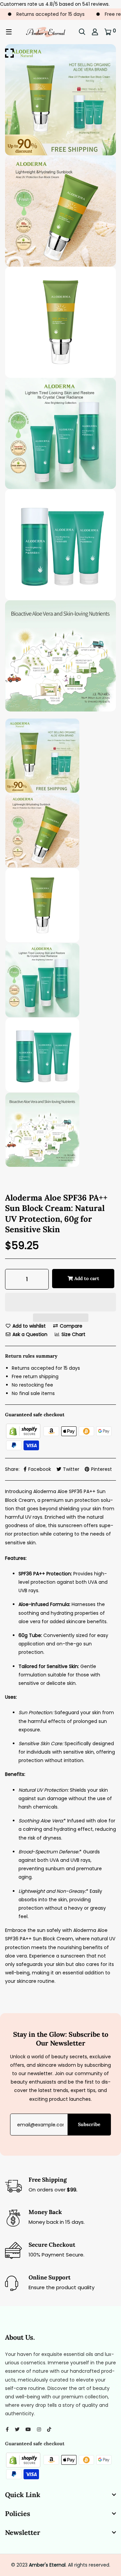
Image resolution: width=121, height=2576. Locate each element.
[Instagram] (39, 2429)
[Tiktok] (49, 2429)
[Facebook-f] (7, 2429)
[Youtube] (28, 2429)
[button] (61, 1303)
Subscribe (89, 2124)
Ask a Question (29, 1334)
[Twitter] (17, 2429)
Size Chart (73, 1334)
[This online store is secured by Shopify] (24, 1431)
